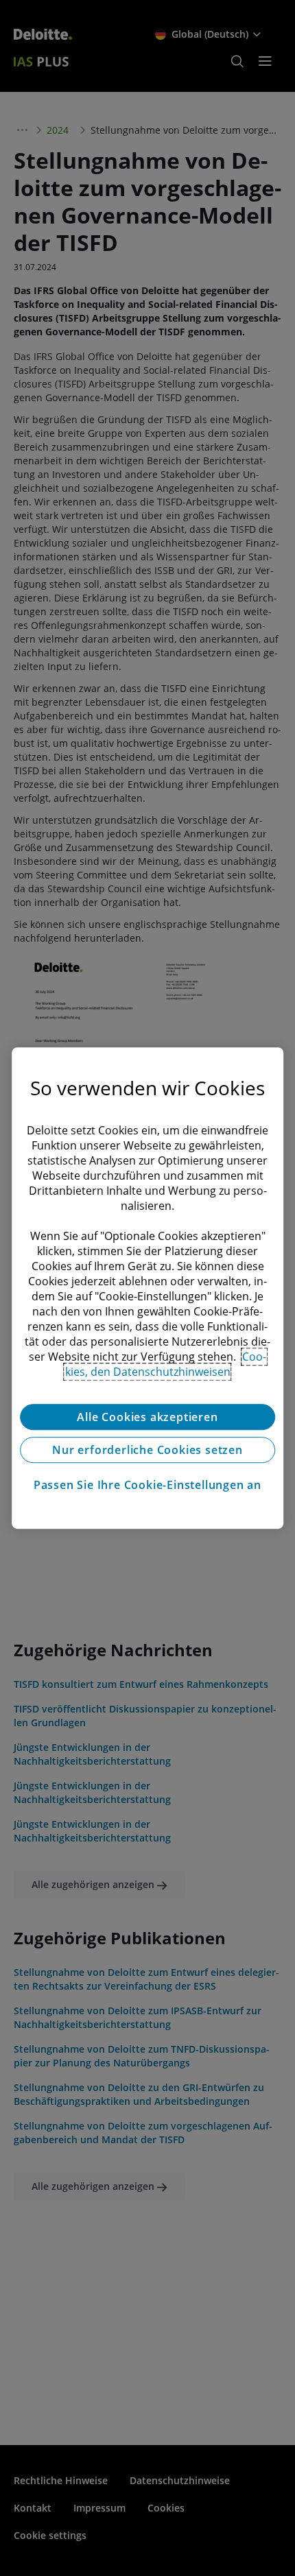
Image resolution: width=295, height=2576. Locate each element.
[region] (147, 1288)
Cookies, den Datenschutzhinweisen (166, 1364)
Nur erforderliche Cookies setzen (147, 1450)
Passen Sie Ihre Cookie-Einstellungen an (147, 1485)
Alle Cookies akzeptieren (147, 1417)
